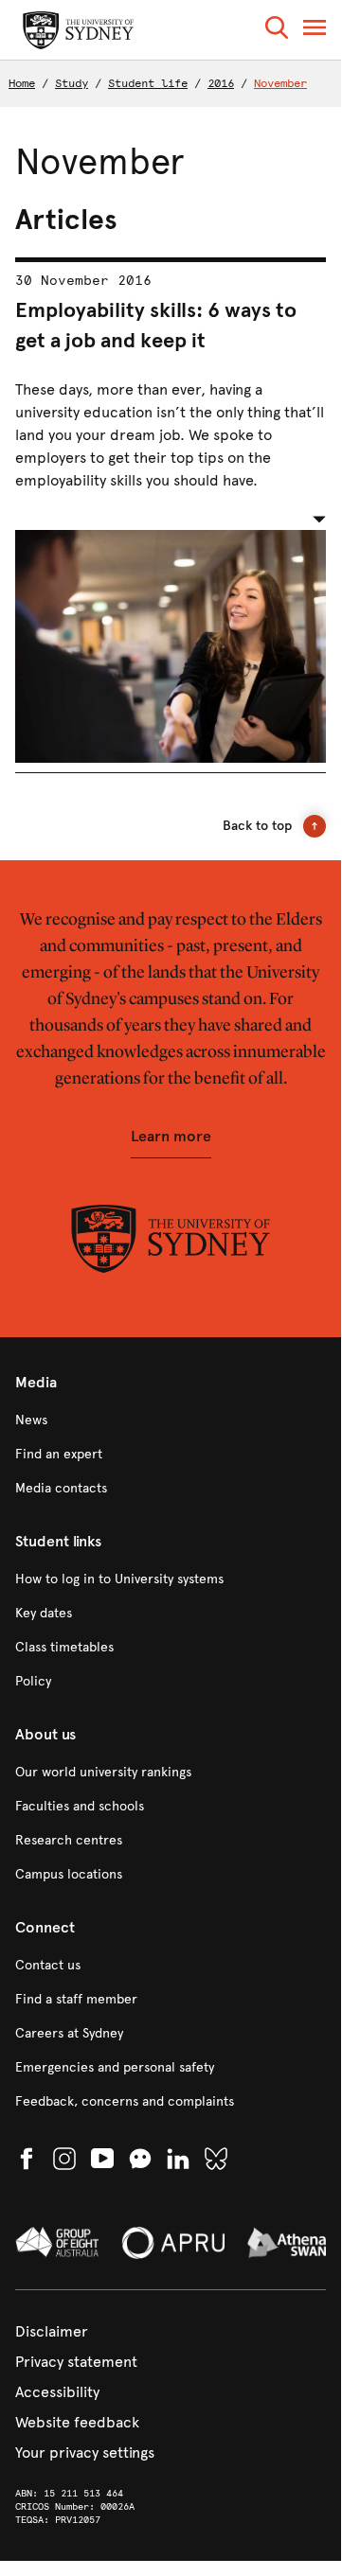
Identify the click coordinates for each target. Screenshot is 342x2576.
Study (72, 83)
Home (22, 83)
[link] (171, 1420)
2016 (221, 83)
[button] (277, 31)
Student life (148, 83)
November (280, 83)
